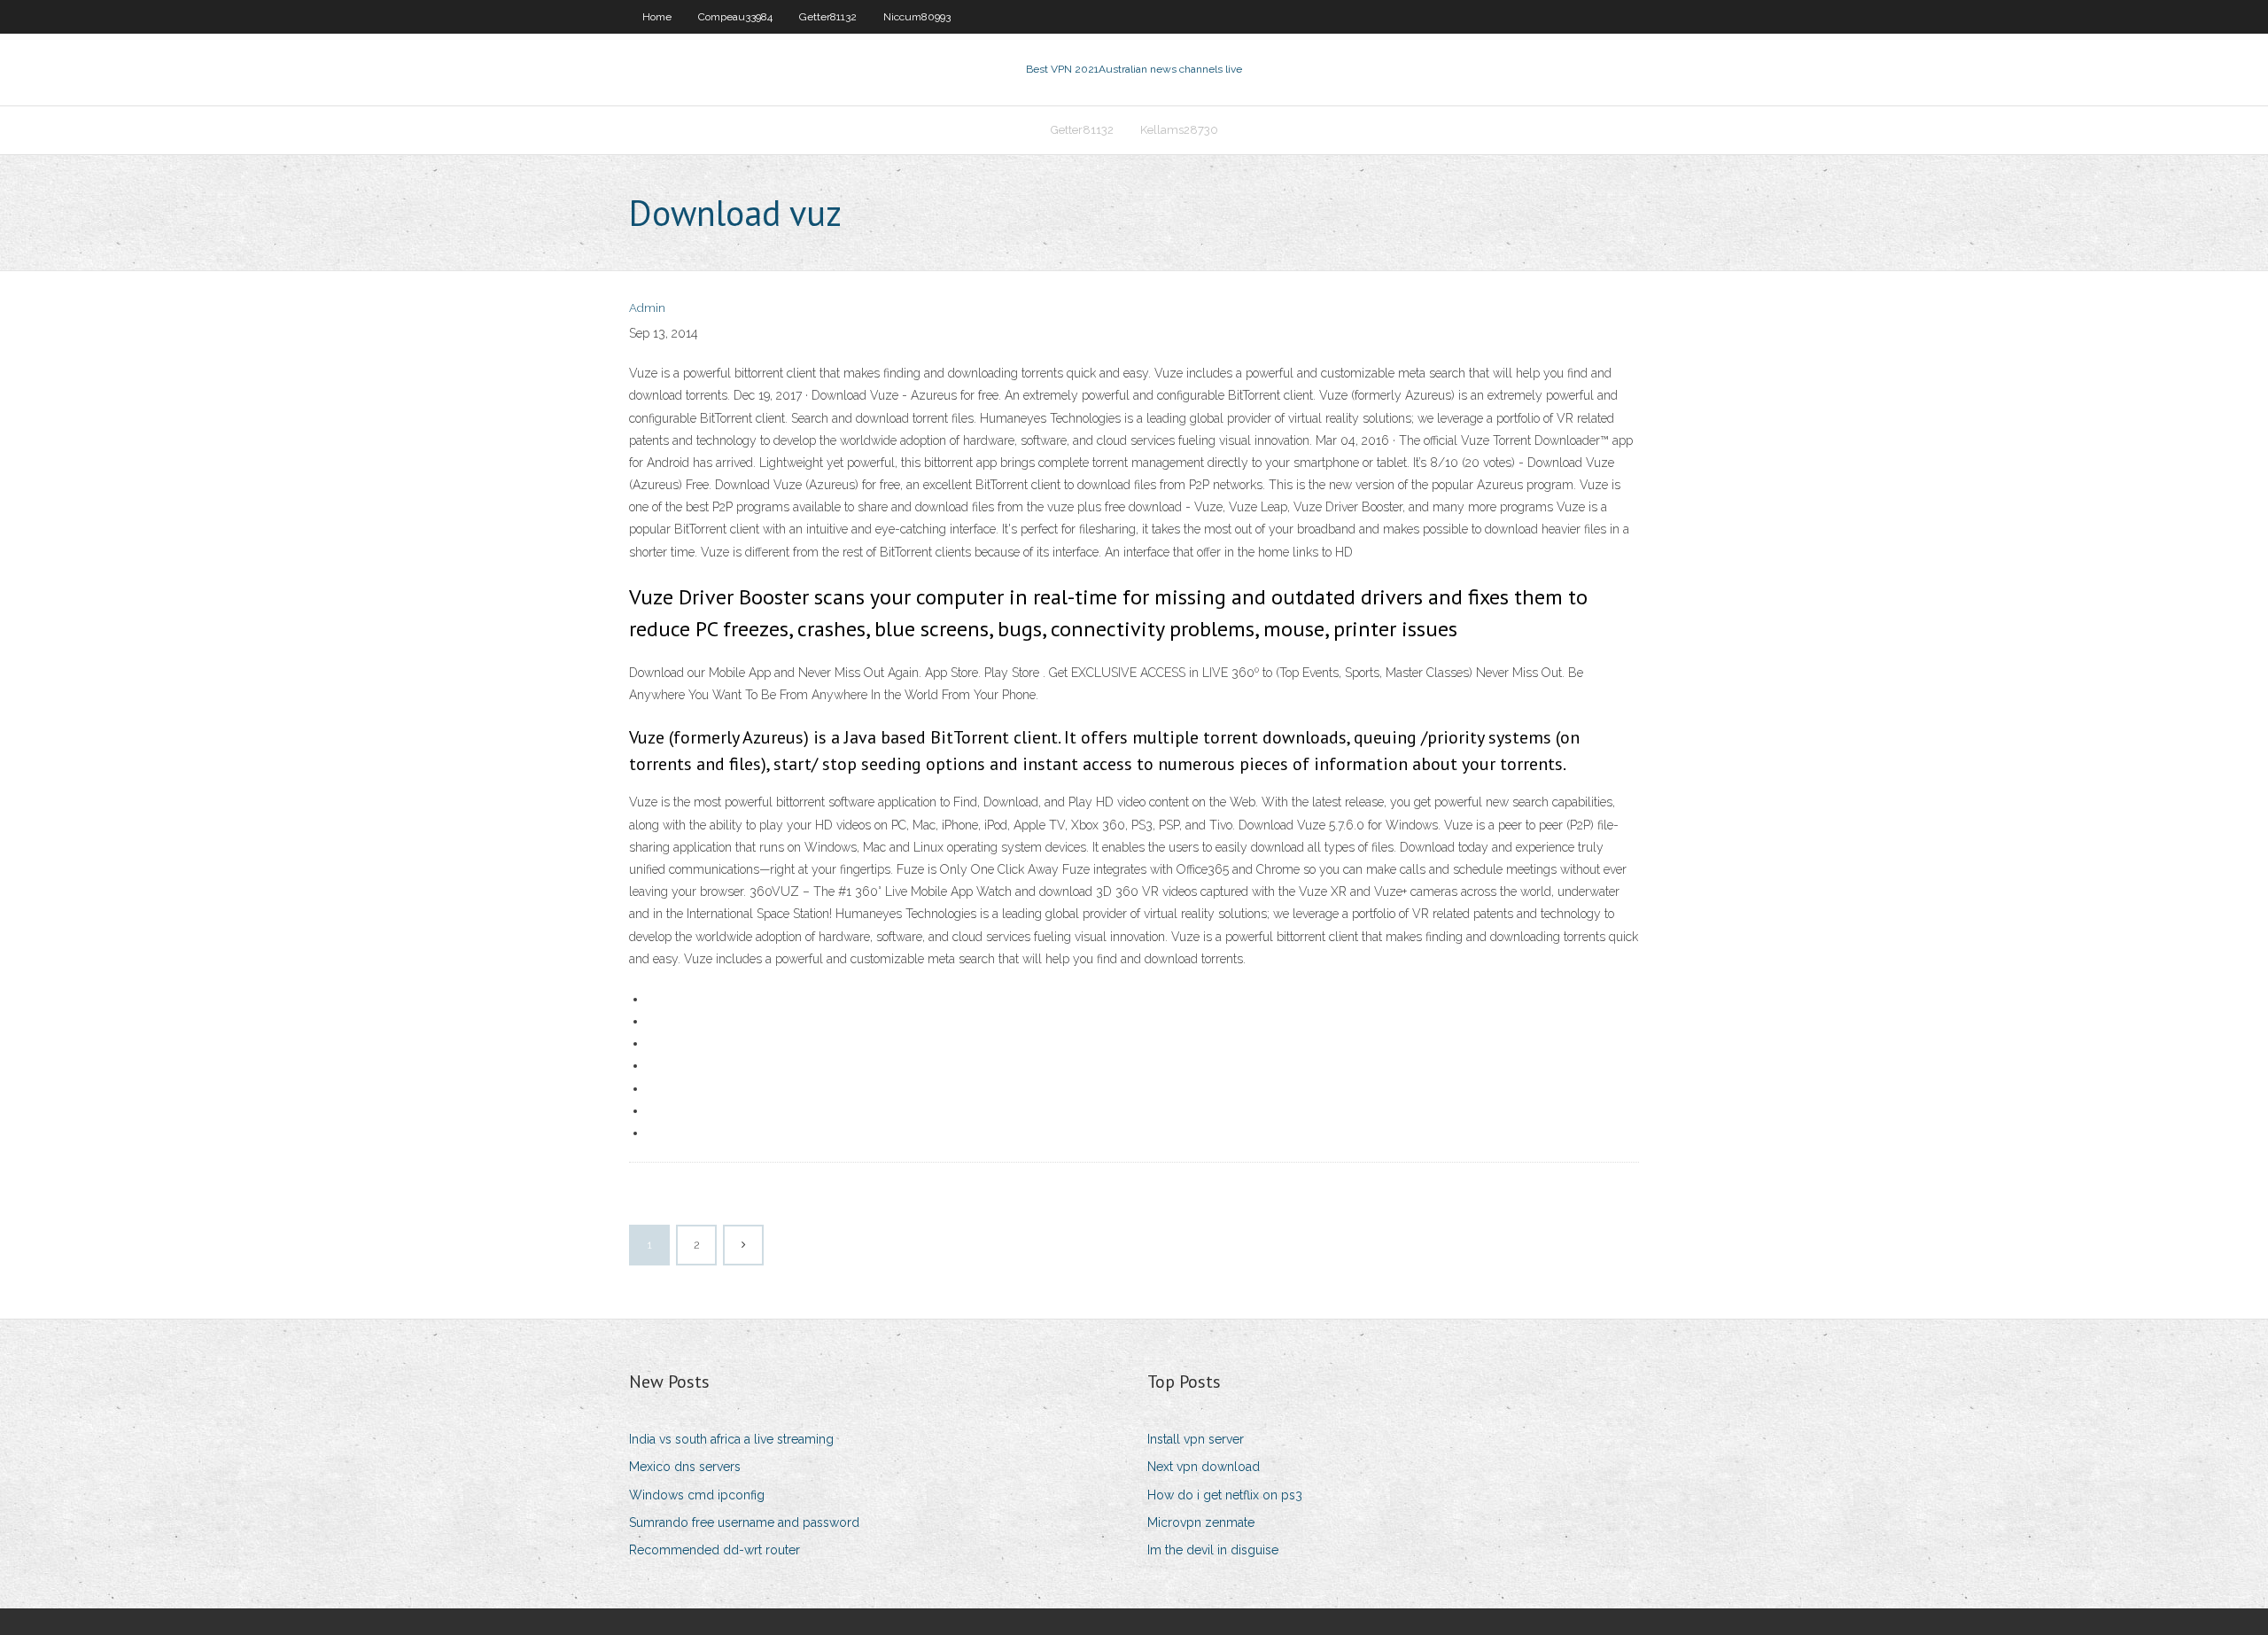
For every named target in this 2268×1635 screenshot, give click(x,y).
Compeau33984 (735, 17)
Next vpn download (1204, 1467)
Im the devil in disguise (1213, 1550)
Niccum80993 (917, 17)
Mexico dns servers (685, 1467)
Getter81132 (828, 17)
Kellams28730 (1179, 130)
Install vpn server (1196, 1439)
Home (657, 17)
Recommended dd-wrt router (715, 1550)
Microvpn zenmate (1201, 1522)
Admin (647, 308)
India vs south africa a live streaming (731, 1439)
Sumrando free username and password (744, 1522)
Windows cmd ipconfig (697, 1495)
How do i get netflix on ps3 (1225, 1495)
